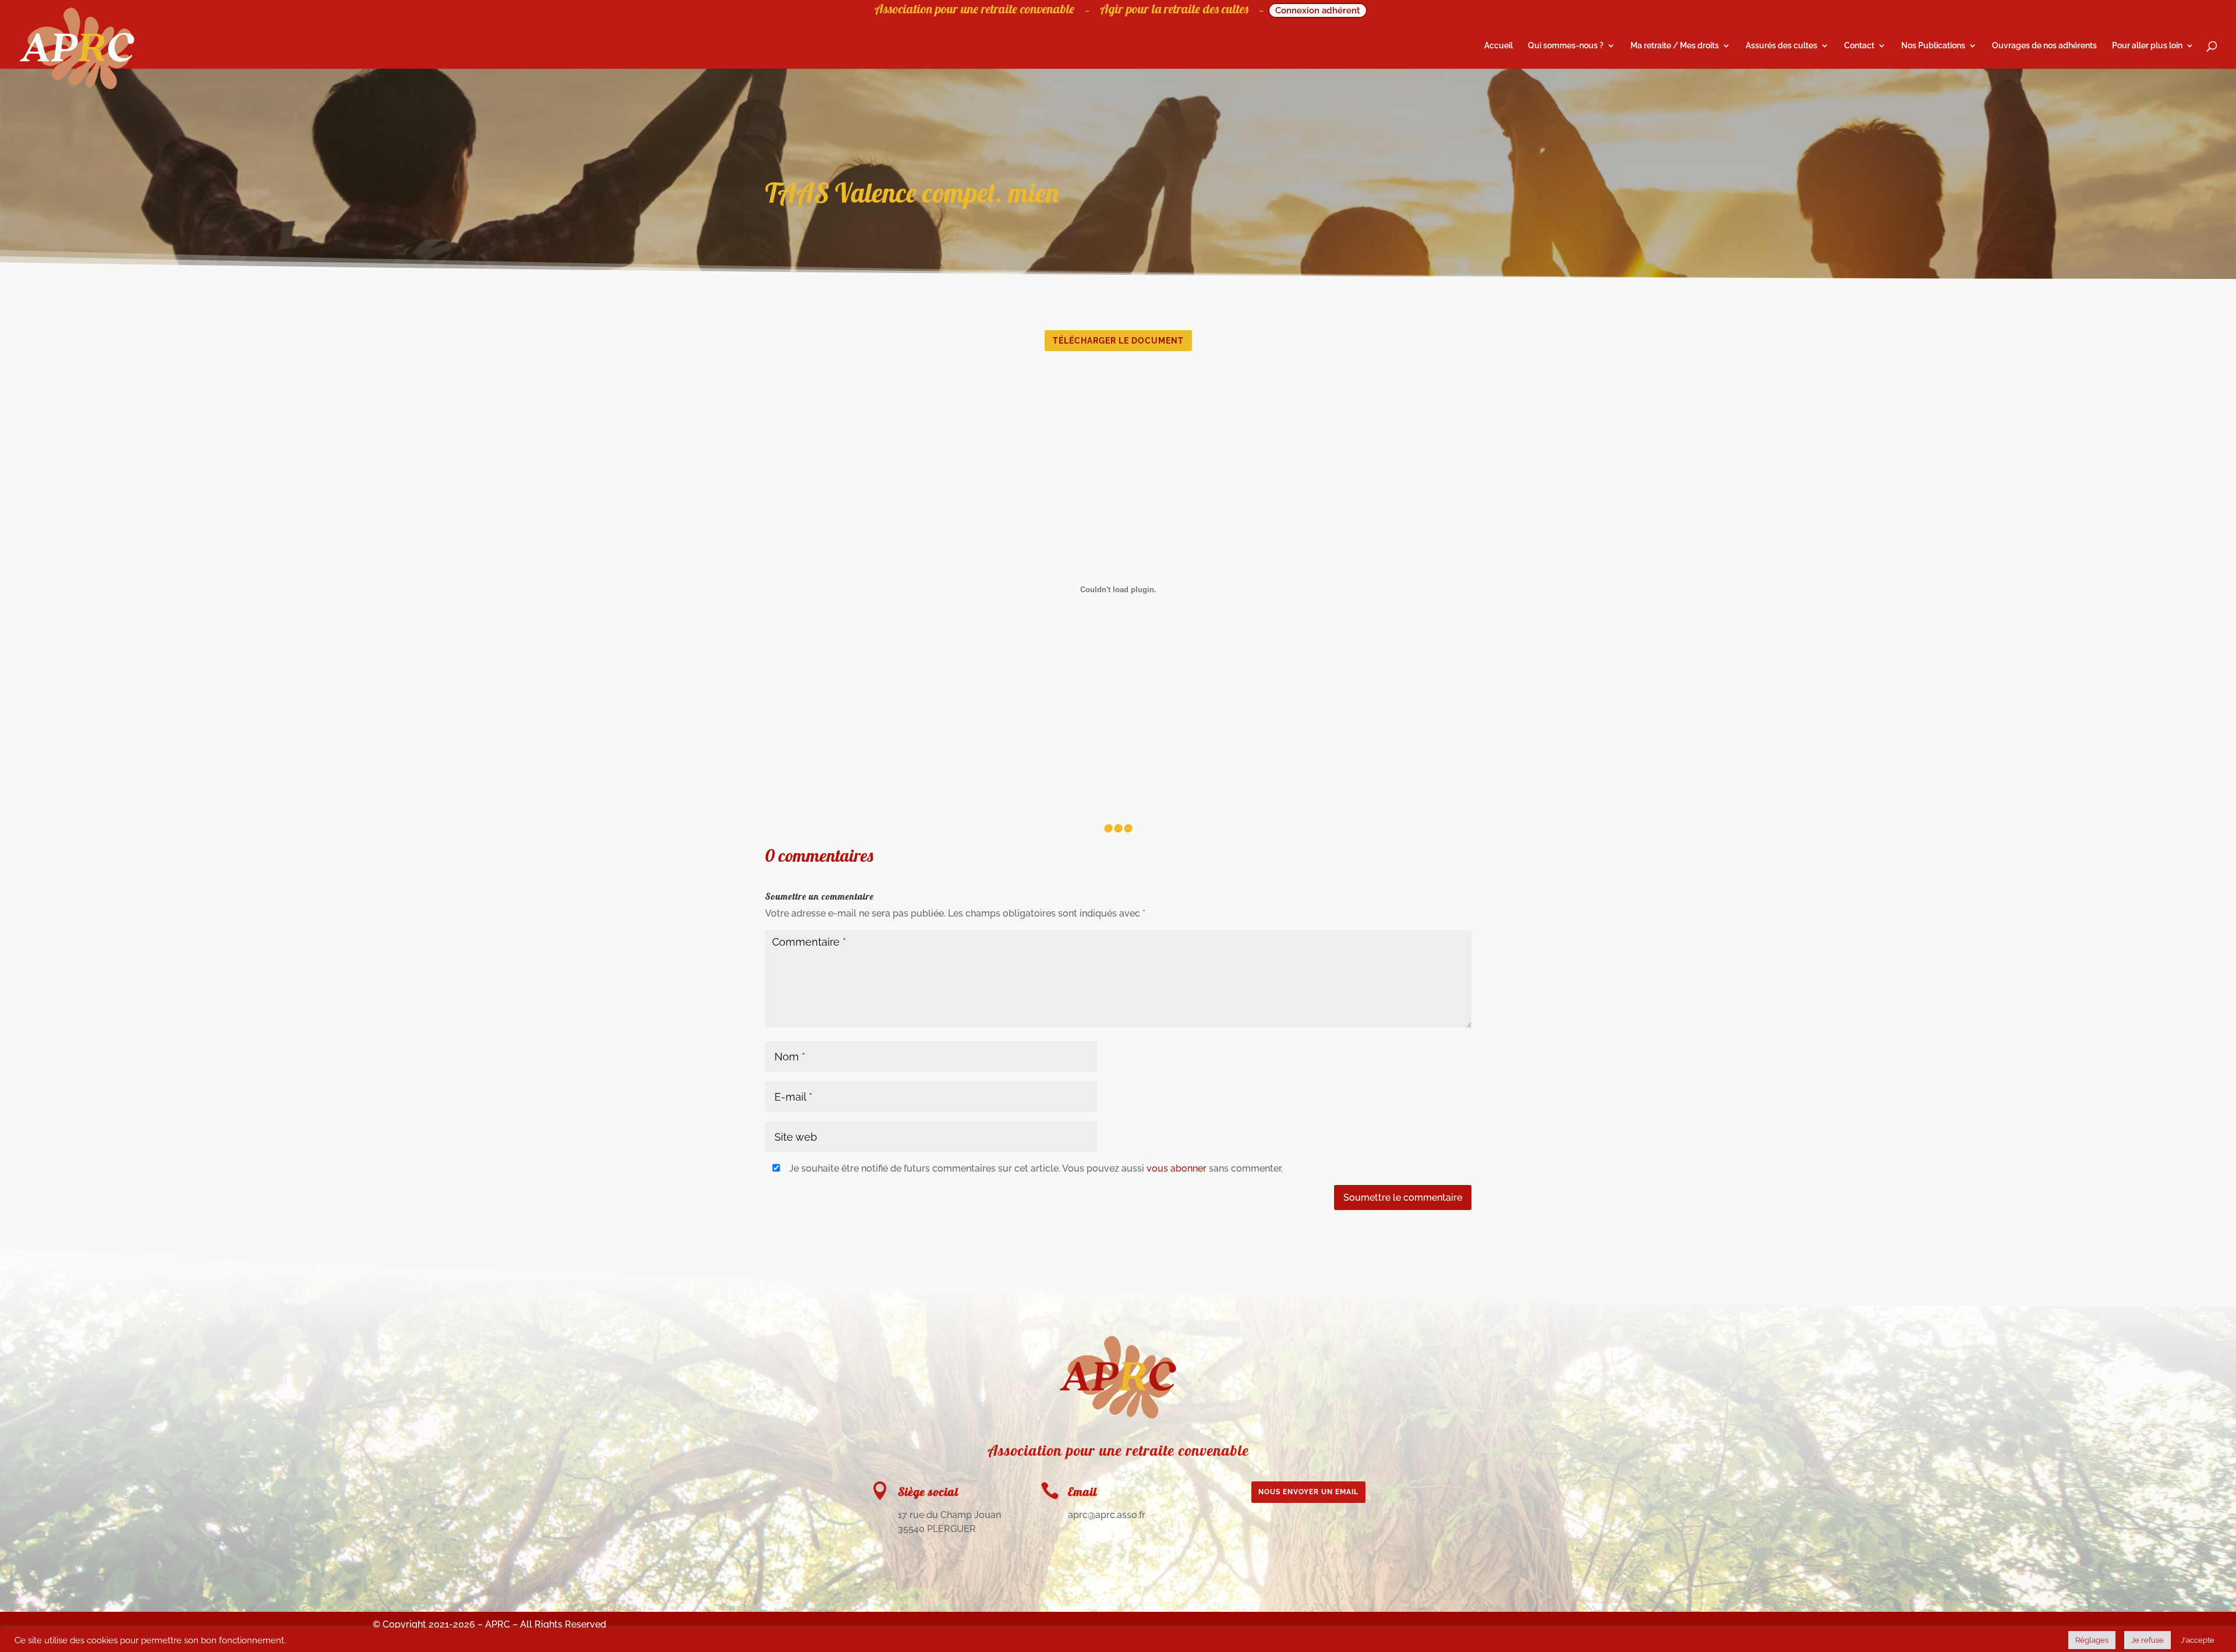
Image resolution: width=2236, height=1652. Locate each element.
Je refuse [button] (2147, 1640)
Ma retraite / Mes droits (1675, 46)
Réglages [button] (2092, 1640)
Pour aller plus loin (2147, 46)
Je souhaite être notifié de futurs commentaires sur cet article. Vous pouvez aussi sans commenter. (1035, 1168)
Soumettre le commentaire (1403, 1198)
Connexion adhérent (1318, 10)
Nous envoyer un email (1308, 1492)
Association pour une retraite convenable (974, 11)
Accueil (1499, 46)
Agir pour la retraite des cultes (1174, 11)
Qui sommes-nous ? (1566, 46)
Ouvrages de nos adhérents (2044, 46)
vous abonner (1177, 1168)
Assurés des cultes (1782, 46)
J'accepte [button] (2198, 1640)
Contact (1859, 46)
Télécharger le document (1118, 341)
